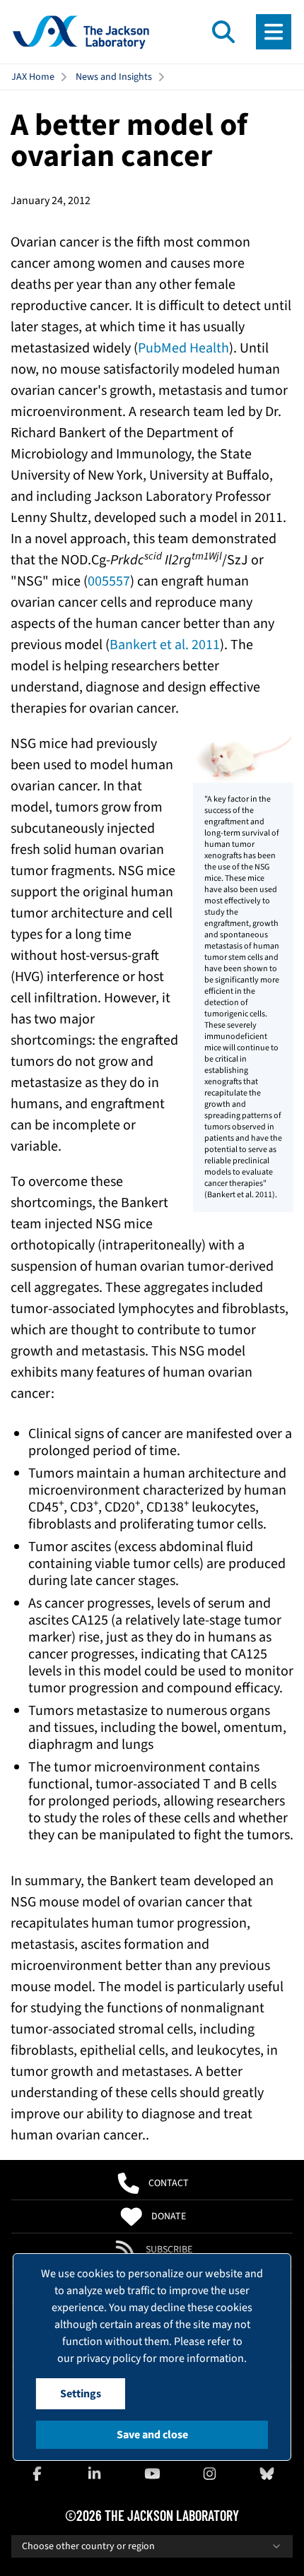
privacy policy (109, 2358)
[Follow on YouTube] (152, 2474)
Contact (169, 2183)
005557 (109, 581)
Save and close (152, 2435)
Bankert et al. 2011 (165, 645)
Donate (169, 2216)
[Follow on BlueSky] (267, 2474)
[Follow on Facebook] (37, 2474)
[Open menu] (274, 32)
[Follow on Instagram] (209, 2474)
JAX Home (33, 77)
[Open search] (223, 32)
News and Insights (114, 77)
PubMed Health (183, 348)
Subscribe (169, 2250)
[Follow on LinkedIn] (95, 2474)
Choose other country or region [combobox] (88, 2546)
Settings (81, 2394)
